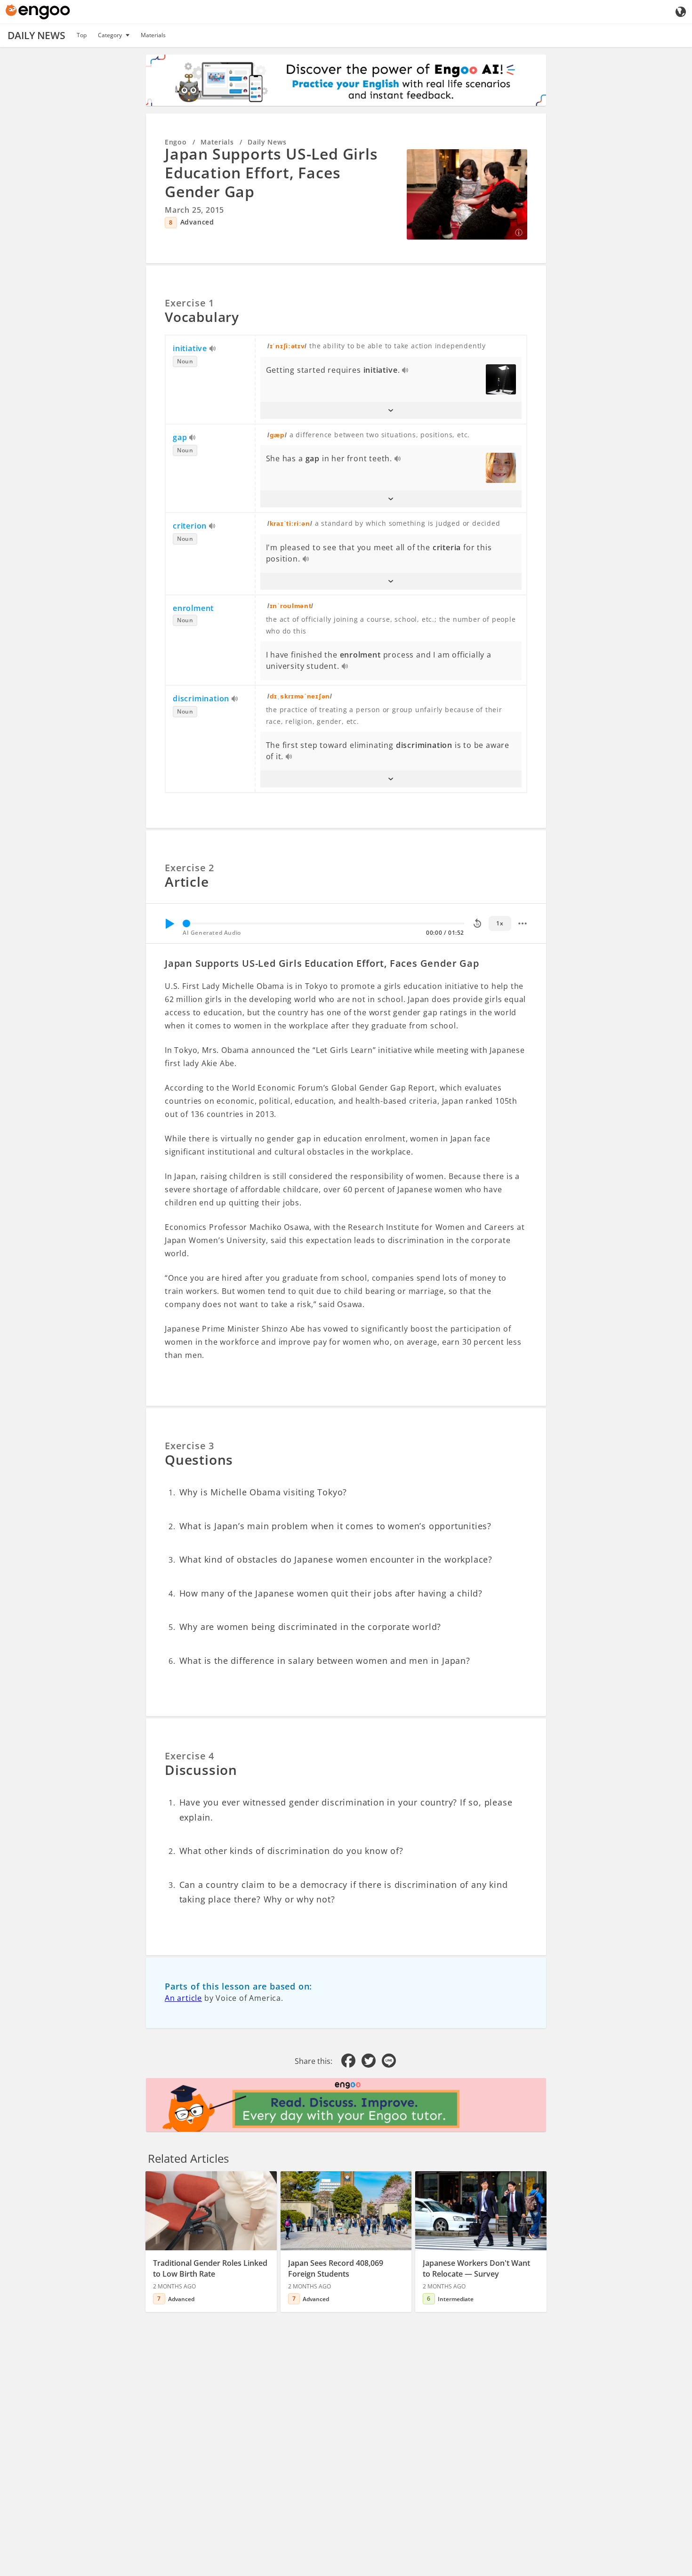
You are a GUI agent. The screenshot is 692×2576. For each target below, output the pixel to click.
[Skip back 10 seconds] (477, 923)
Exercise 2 (189, 868)
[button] (391, 410)
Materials (153, 35)
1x (500, 923)
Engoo (176, 142)
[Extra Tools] (523, 923)
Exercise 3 (189, 1446)
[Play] (169, 923)
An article (183, 1998)
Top (82, 35)
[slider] (186, 923)
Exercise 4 (189, 1756)
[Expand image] (467, 194)
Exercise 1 (189, 303)
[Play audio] (213, 349)
